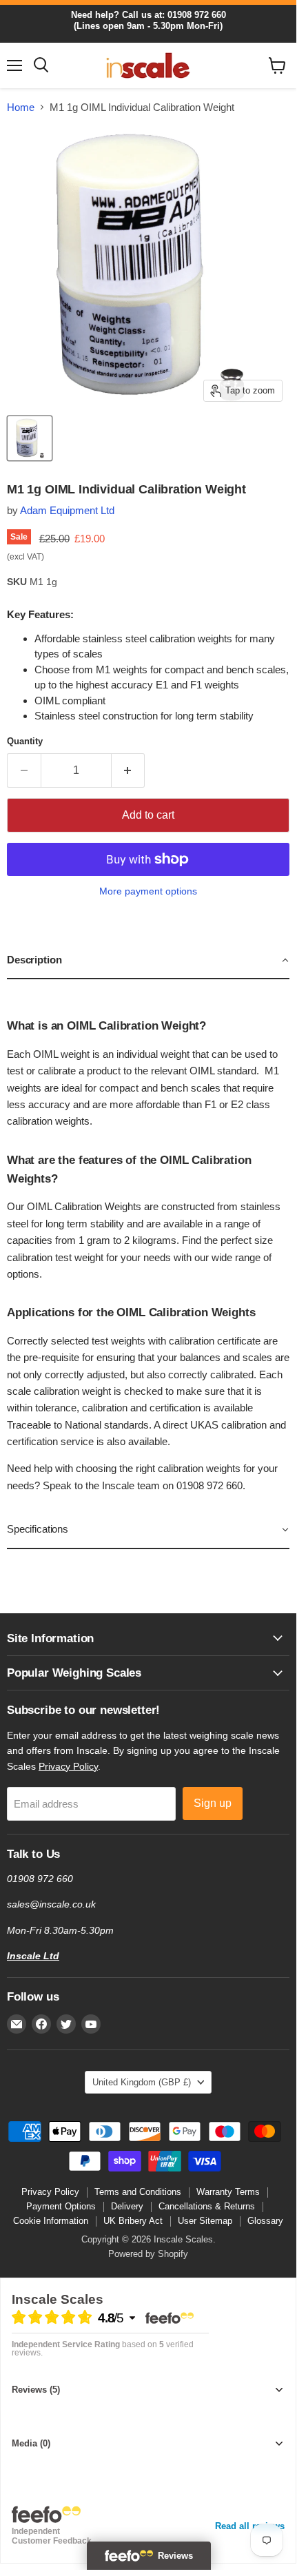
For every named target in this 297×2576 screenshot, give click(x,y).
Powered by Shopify (148, 2254)
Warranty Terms (228, 2192)
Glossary (265, 2221)
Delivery (127, 2206)
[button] (148, 961)
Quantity (25, 741)
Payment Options (61, 2206)
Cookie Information (51, 2221)
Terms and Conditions (138, 2192)
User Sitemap (205, 2221)
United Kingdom (142, 2082)
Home (21, 107)
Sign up (213, 1803)
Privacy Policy (68, 1766)
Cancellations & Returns (207, 2206)
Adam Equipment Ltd (67, 510)
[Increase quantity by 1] (129, 770)
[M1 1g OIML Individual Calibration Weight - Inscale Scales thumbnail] (30, 438)
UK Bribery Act (133, 2221)
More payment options (148, 891)
